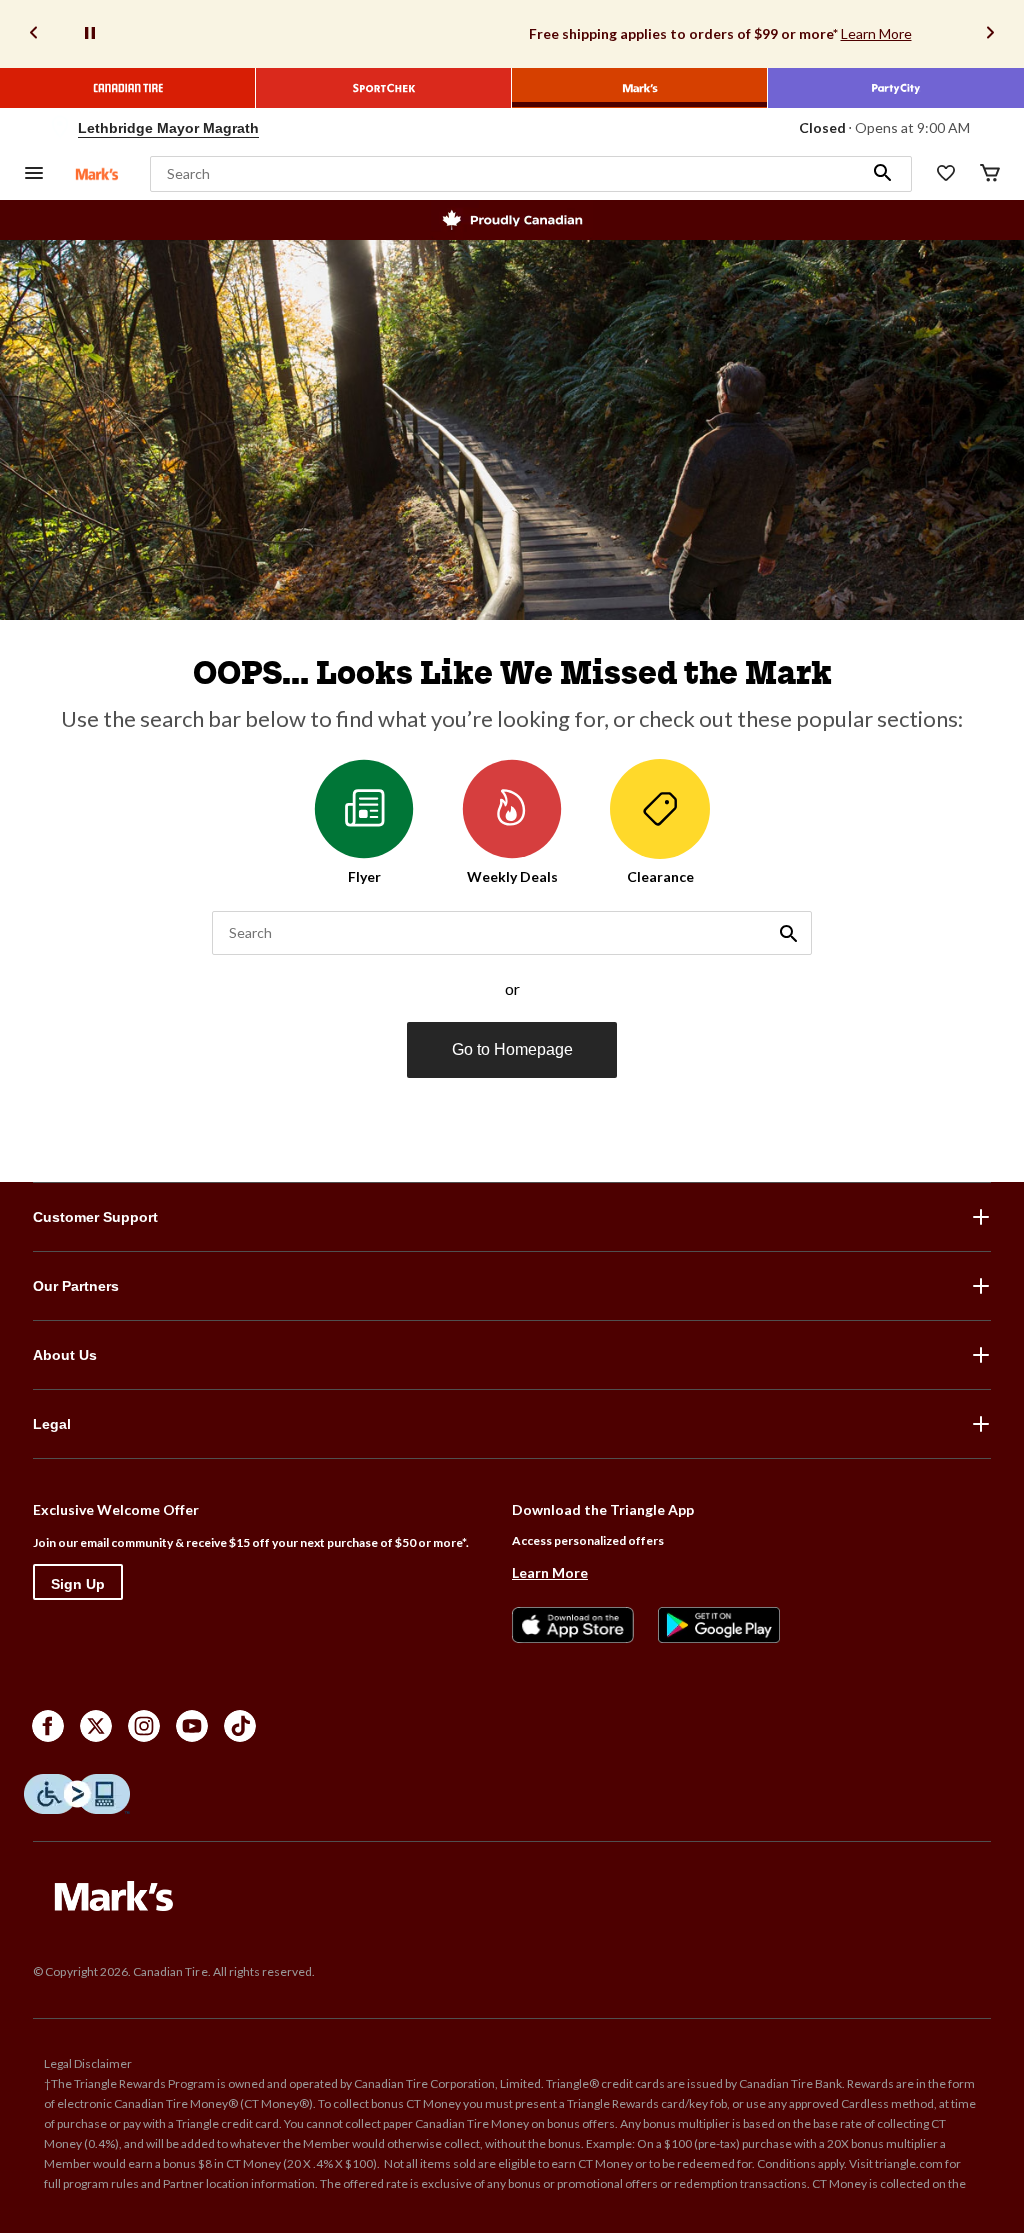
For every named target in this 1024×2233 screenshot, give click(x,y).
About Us (65, 1355)
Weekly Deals (512, 876)
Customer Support (95, 1217)
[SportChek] (384, 88)
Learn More (876, 33)
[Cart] (990, 174)
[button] (883, 174)
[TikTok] (240, 1726)
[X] (96, 1726)
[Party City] (896, 88)
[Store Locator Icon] (60, 128)
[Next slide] (990, 34)
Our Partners (76, 1286)
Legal (52, 1424)
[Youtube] (192, 1726)
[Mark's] (640, 88)
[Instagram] (144, 1726)
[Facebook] (48, 1726)
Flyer (364, 876)
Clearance (660, 876)
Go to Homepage (512, 1049)
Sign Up (78, 1584)
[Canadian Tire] (128, 88)
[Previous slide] (34, 34)
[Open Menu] (34, 174)
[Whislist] (946, 174)
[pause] (90, 34)
